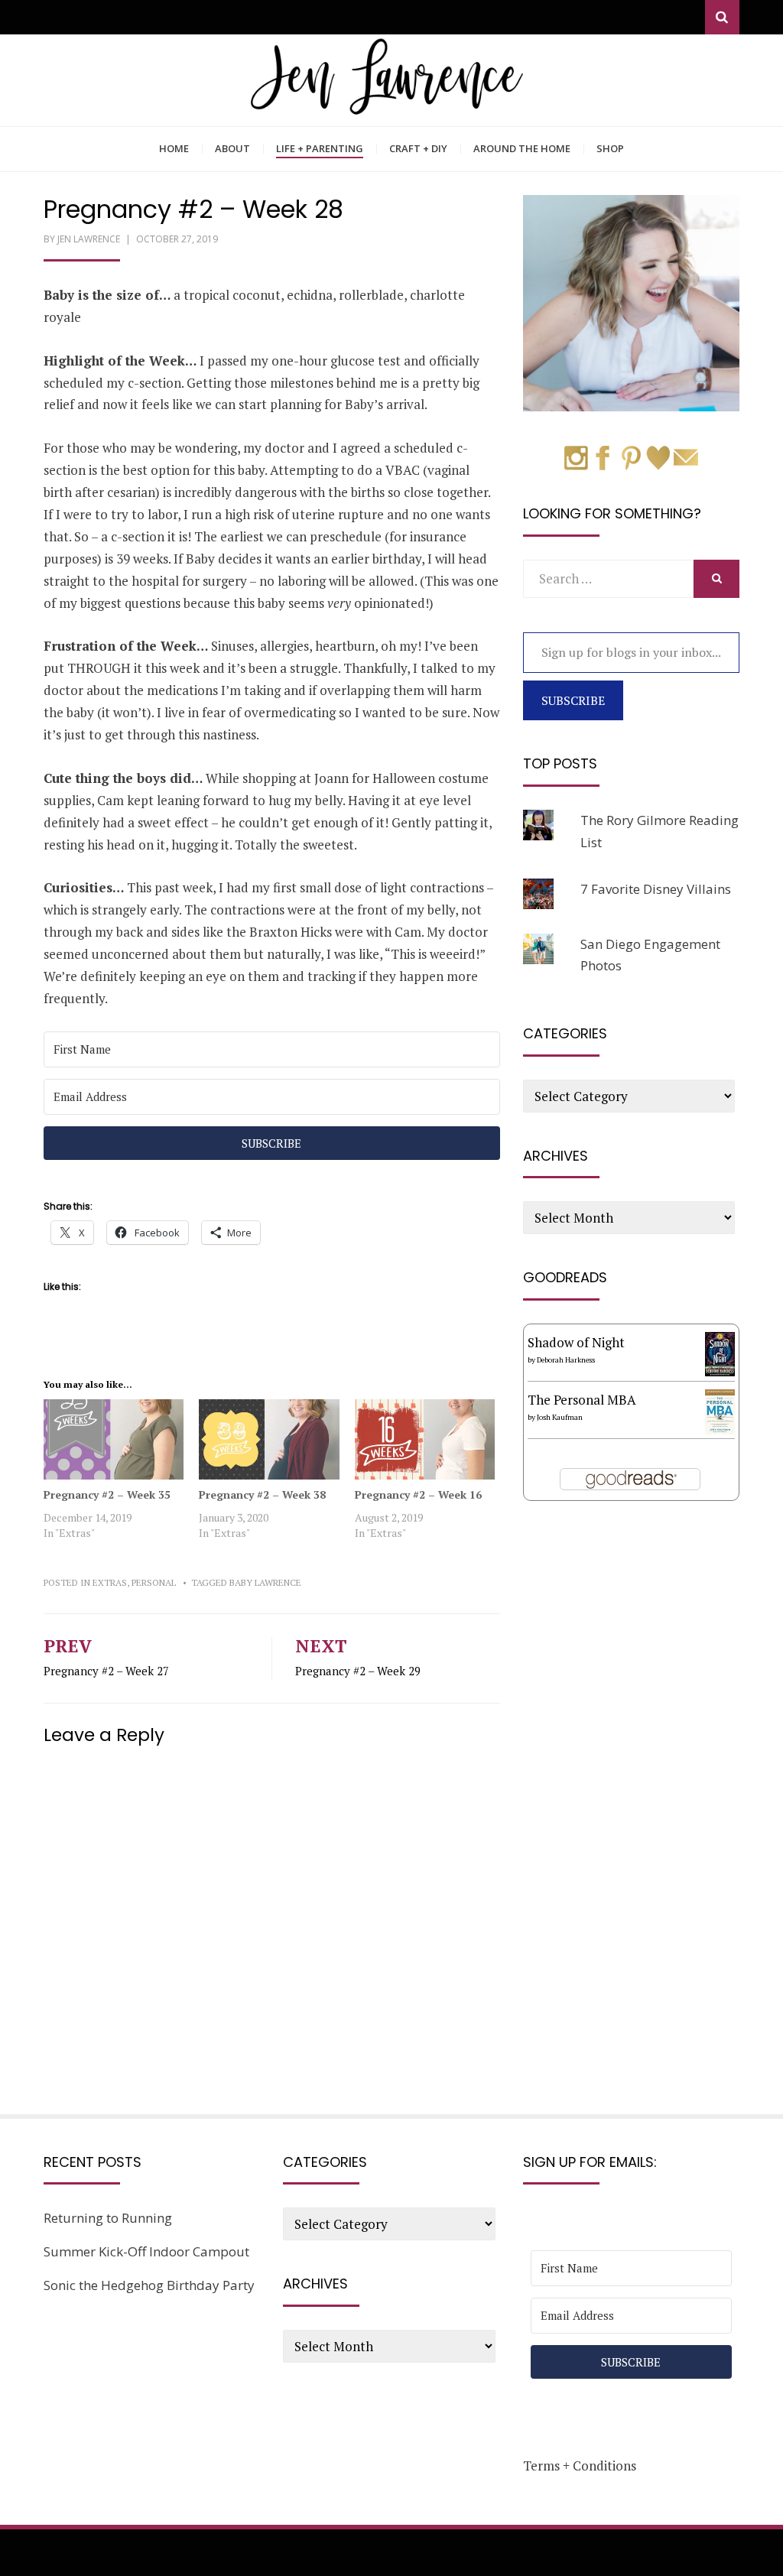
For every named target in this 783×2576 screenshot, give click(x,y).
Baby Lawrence (265, 1582)
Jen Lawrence (89, 239)
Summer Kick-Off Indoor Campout (146, 2251)
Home (174, 148)
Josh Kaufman (560, 1417)
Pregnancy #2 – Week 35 (107, 1494)
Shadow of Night (576, 1342)
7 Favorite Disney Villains (656, 889)
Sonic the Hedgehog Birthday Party (149, 2285)
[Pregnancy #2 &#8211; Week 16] (425, 1439)
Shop (610, 148)
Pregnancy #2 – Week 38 (262, 1494)
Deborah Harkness (566, 1360)
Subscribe (573, 700)
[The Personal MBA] (720, 1410)
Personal (154, 1582)
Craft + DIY (418, 148)
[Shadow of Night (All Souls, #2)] (720, 1352)
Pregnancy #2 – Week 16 (418, 1494)
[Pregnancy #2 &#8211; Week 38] (269, 1439)
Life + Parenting (320, 148)
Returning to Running (108, 2218)
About (232, 148)
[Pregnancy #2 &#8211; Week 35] (114, 1439)
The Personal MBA (582, 1400)
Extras (110, 1582)
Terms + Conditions (580, 2466)
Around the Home (522, 148)
